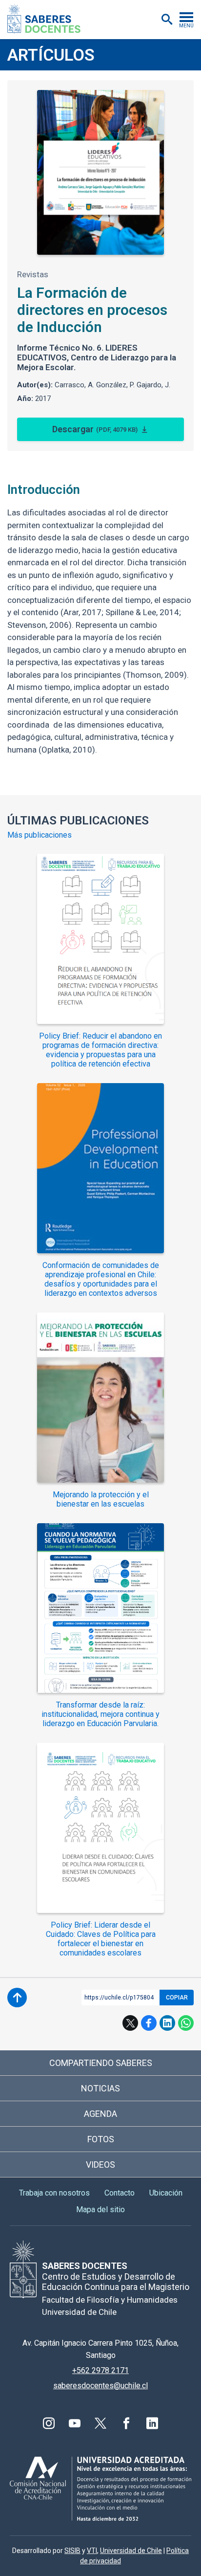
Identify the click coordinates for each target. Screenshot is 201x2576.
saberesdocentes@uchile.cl (100, 2386)
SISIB (72, 2551)
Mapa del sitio (100, 2210)
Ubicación (166, 2193)
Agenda (100, 2114)
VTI (92, 2551)
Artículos (51, 55)
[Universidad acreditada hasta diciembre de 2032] (100, 2489)
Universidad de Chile (131, 2551)
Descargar (95, 429)
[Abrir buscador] (167, 20)
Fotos (101, 2139)
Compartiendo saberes (101, 2063)
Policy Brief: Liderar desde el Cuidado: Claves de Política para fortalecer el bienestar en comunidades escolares (101, 1939)
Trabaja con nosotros (54, 2193)
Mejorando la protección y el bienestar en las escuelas (101, 1499)
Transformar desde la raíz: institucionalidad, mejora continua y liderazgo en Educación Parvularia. (100, 1714)
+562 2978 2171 (100, 2370)
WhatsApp (186, 2023)
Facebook (149, 2023)
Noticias (100, 2088)
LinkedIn (167, 2023)
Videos (100, 2165)
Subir (17, 1998)
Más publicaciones (40, 835)
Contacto (120, 2193)
